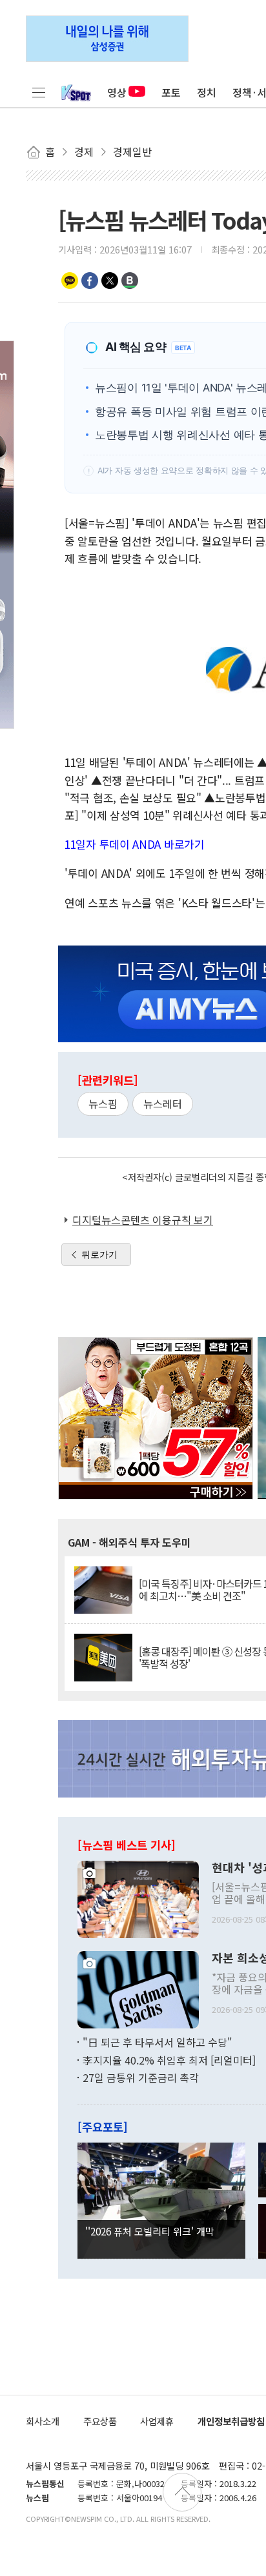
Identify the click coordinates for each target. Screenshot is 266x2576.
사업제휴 (157, 2421)
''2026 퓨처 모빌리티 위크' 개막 (150, 2231)
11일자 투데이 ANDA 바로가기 (135, 844)
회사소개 (43, 2421)
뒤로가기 (99, 1254)
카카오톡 (70, 281)
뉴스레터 (163, 1104)
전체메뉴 (39, 92)
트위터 (110, 281)
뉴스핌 (103, 1104)
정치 (207, 92)
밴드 (130, 281)
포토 (171, 92)
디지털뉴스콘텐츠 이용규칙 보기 (143, 1220)
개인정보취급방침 (231, 2421)
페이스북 (90, 281)
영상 (117, 92)
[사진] (138, 1898)
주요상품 (100, 2421)
